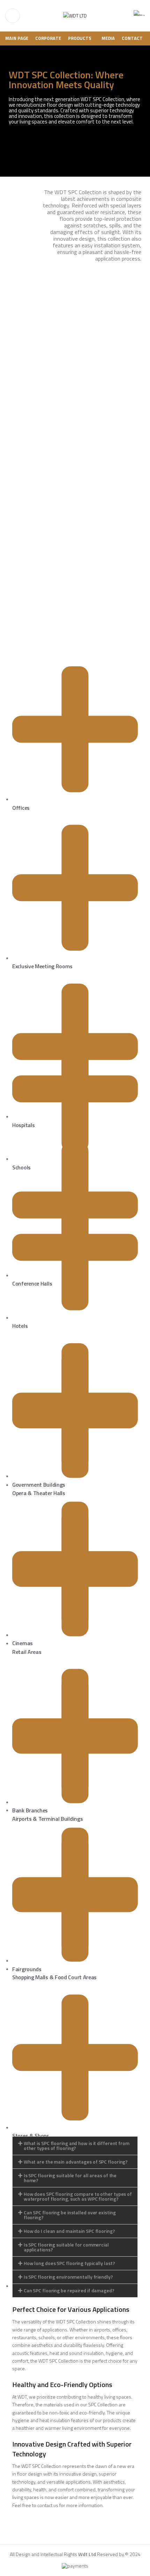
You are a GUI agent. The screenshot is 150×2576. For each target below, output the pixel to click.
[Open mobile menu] (13, 16)
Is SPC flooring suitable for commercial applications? (66, 2247)
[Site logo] (75, 15)
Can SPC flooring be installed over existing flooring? (70, 2215)
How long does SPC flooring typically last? (69, 2263)
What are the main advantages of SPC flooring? (76, 2162)
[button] (75, 2146)
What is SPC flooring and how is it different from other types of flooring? (77, 2146)
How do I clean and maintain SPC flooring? (69, 2231)
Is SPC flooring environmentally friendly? (68, 2277)
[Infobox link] (139, 16)
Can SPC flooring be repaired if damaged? (69, 2290)
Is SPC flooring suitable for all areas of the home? (70, 2178)
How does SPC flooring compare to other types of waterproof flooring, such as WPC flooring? (78, 2196)
